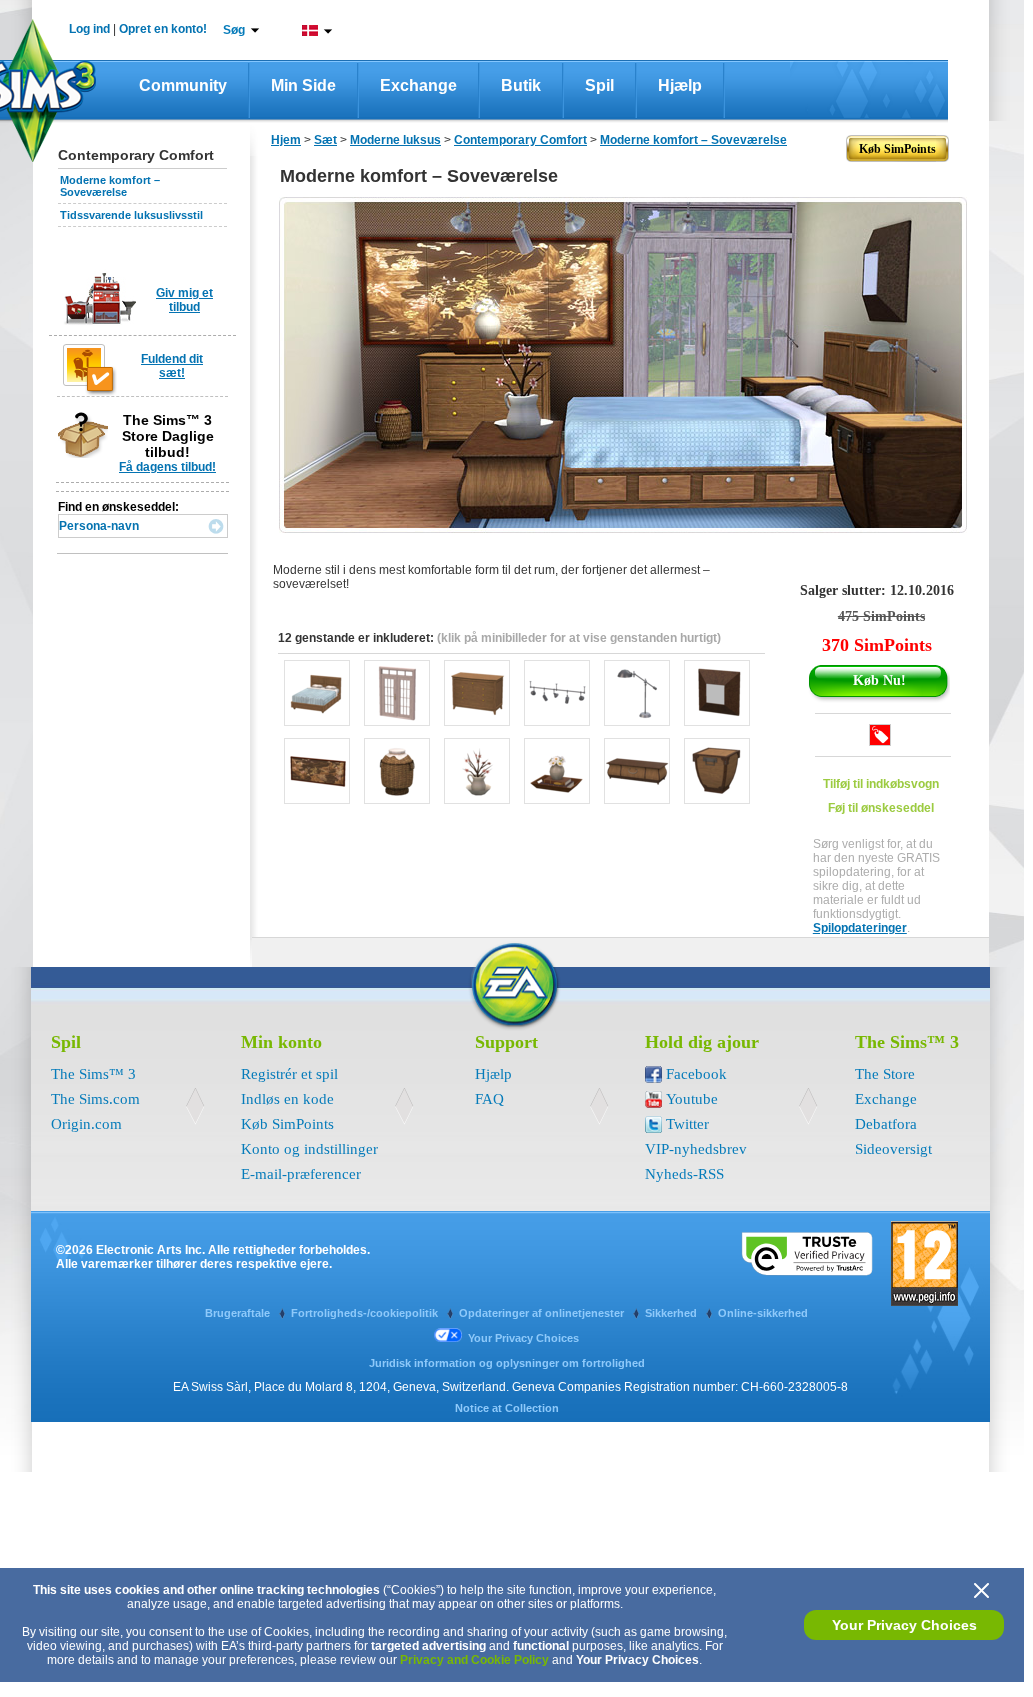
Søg (234, 30)
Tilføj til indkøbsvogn (881, 784)
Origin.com (86, 1124)
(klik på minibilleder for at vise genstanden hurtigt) (579, 638)
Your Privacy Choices (904, 1625)
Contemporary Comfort (520, 140)
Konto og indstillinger (309, 1149)
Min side (303, 85)
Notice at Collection (507, 1408)
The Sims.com (95, 1099)
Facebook (696, 1074)
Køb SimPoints (287, 1124)
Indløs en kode (287, 1099)
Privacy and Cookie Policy (474, 1660)
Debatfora (886, 1124)
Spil (599, 85)
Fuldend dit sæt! (172, 366)
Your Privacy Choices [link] (523, 1338)
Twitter (687, 1124)
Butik (521, 85)
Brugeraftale (239, 1313)
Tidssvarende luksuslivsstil (131, 215)
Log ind (89, 29)
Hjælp (680, 85)
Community (183, 85)
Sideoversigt (893, 1149)
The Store (885, 1074)
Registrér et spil (289, 1074)
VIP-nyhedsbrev (696, 1149)
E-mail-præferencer (301, 1174)
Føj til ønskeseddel (881, 808)
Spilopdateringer (860, 928)
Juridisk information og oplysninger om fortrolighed (507, 1363)
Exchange (418, 85)
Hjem (286, 140)
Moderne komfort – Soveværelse (110, 186)
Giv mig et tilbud (184, 300)
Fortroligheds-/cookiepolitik (366, 1313)
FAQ (489, 1099)
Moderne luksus (395, 140)
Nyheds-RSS (684, 1174)
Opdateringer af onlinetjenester (543, 1313)
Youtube (692, 1099)
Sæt (325, 140)
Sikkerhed (672, 1313)
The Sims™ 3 (93, 1074)
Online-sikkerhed (763, 1313)
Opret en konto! (163, 29)
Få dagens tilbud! (167, 467)
